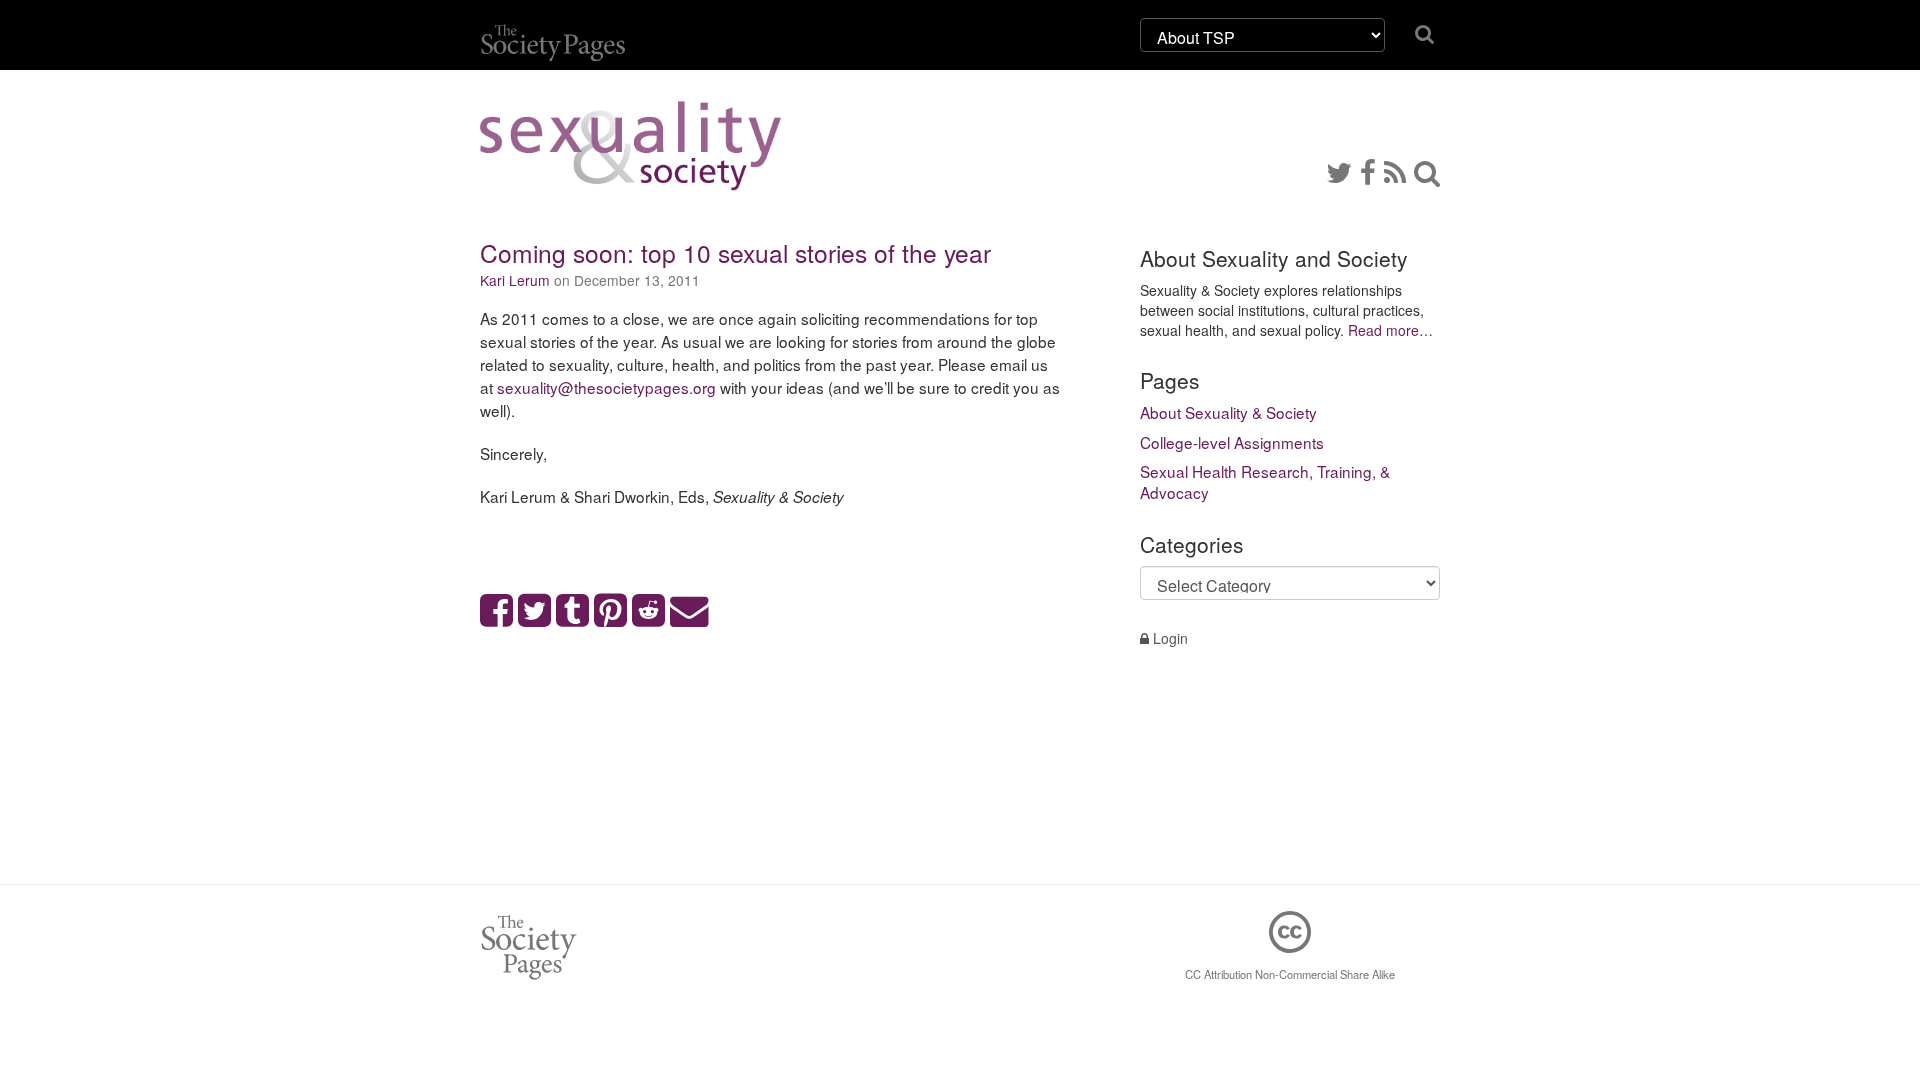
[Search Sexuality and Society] (1427, 171)
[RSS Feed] (1395, 171)
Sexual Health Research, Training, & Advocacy (1265, 482)
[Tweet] (535, 611)
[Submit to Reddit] (649, 611)
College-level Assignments (1232, 442)
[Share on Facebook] (497, 611)
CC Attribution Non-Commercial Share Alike (1290, 974)
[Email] (690, 611)
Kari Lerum (515, 280)
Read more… (1390, 330)
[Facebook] (1368, 171)
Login (1168, 638)
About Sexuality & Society (1228, 412)
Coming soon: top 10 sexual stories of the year (735, 252)
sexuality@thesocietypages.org (606, 387)
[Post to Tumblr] (573, 611)
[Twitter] (1339, 171)
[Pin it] (611, 611)
